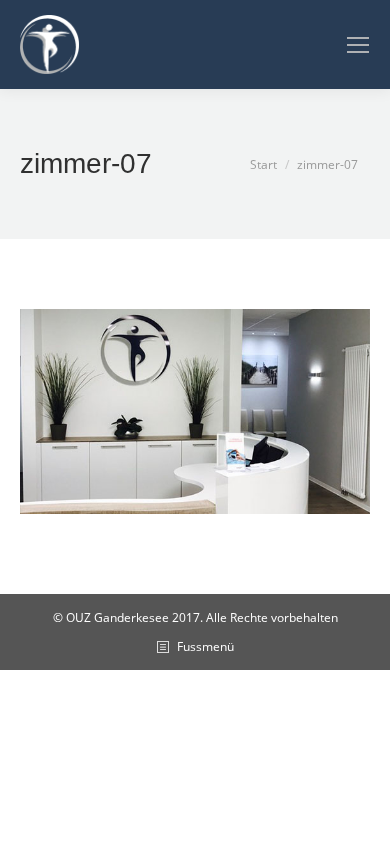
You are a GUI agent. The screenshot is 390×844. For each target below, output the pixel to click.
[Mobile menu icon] (358, 45)
